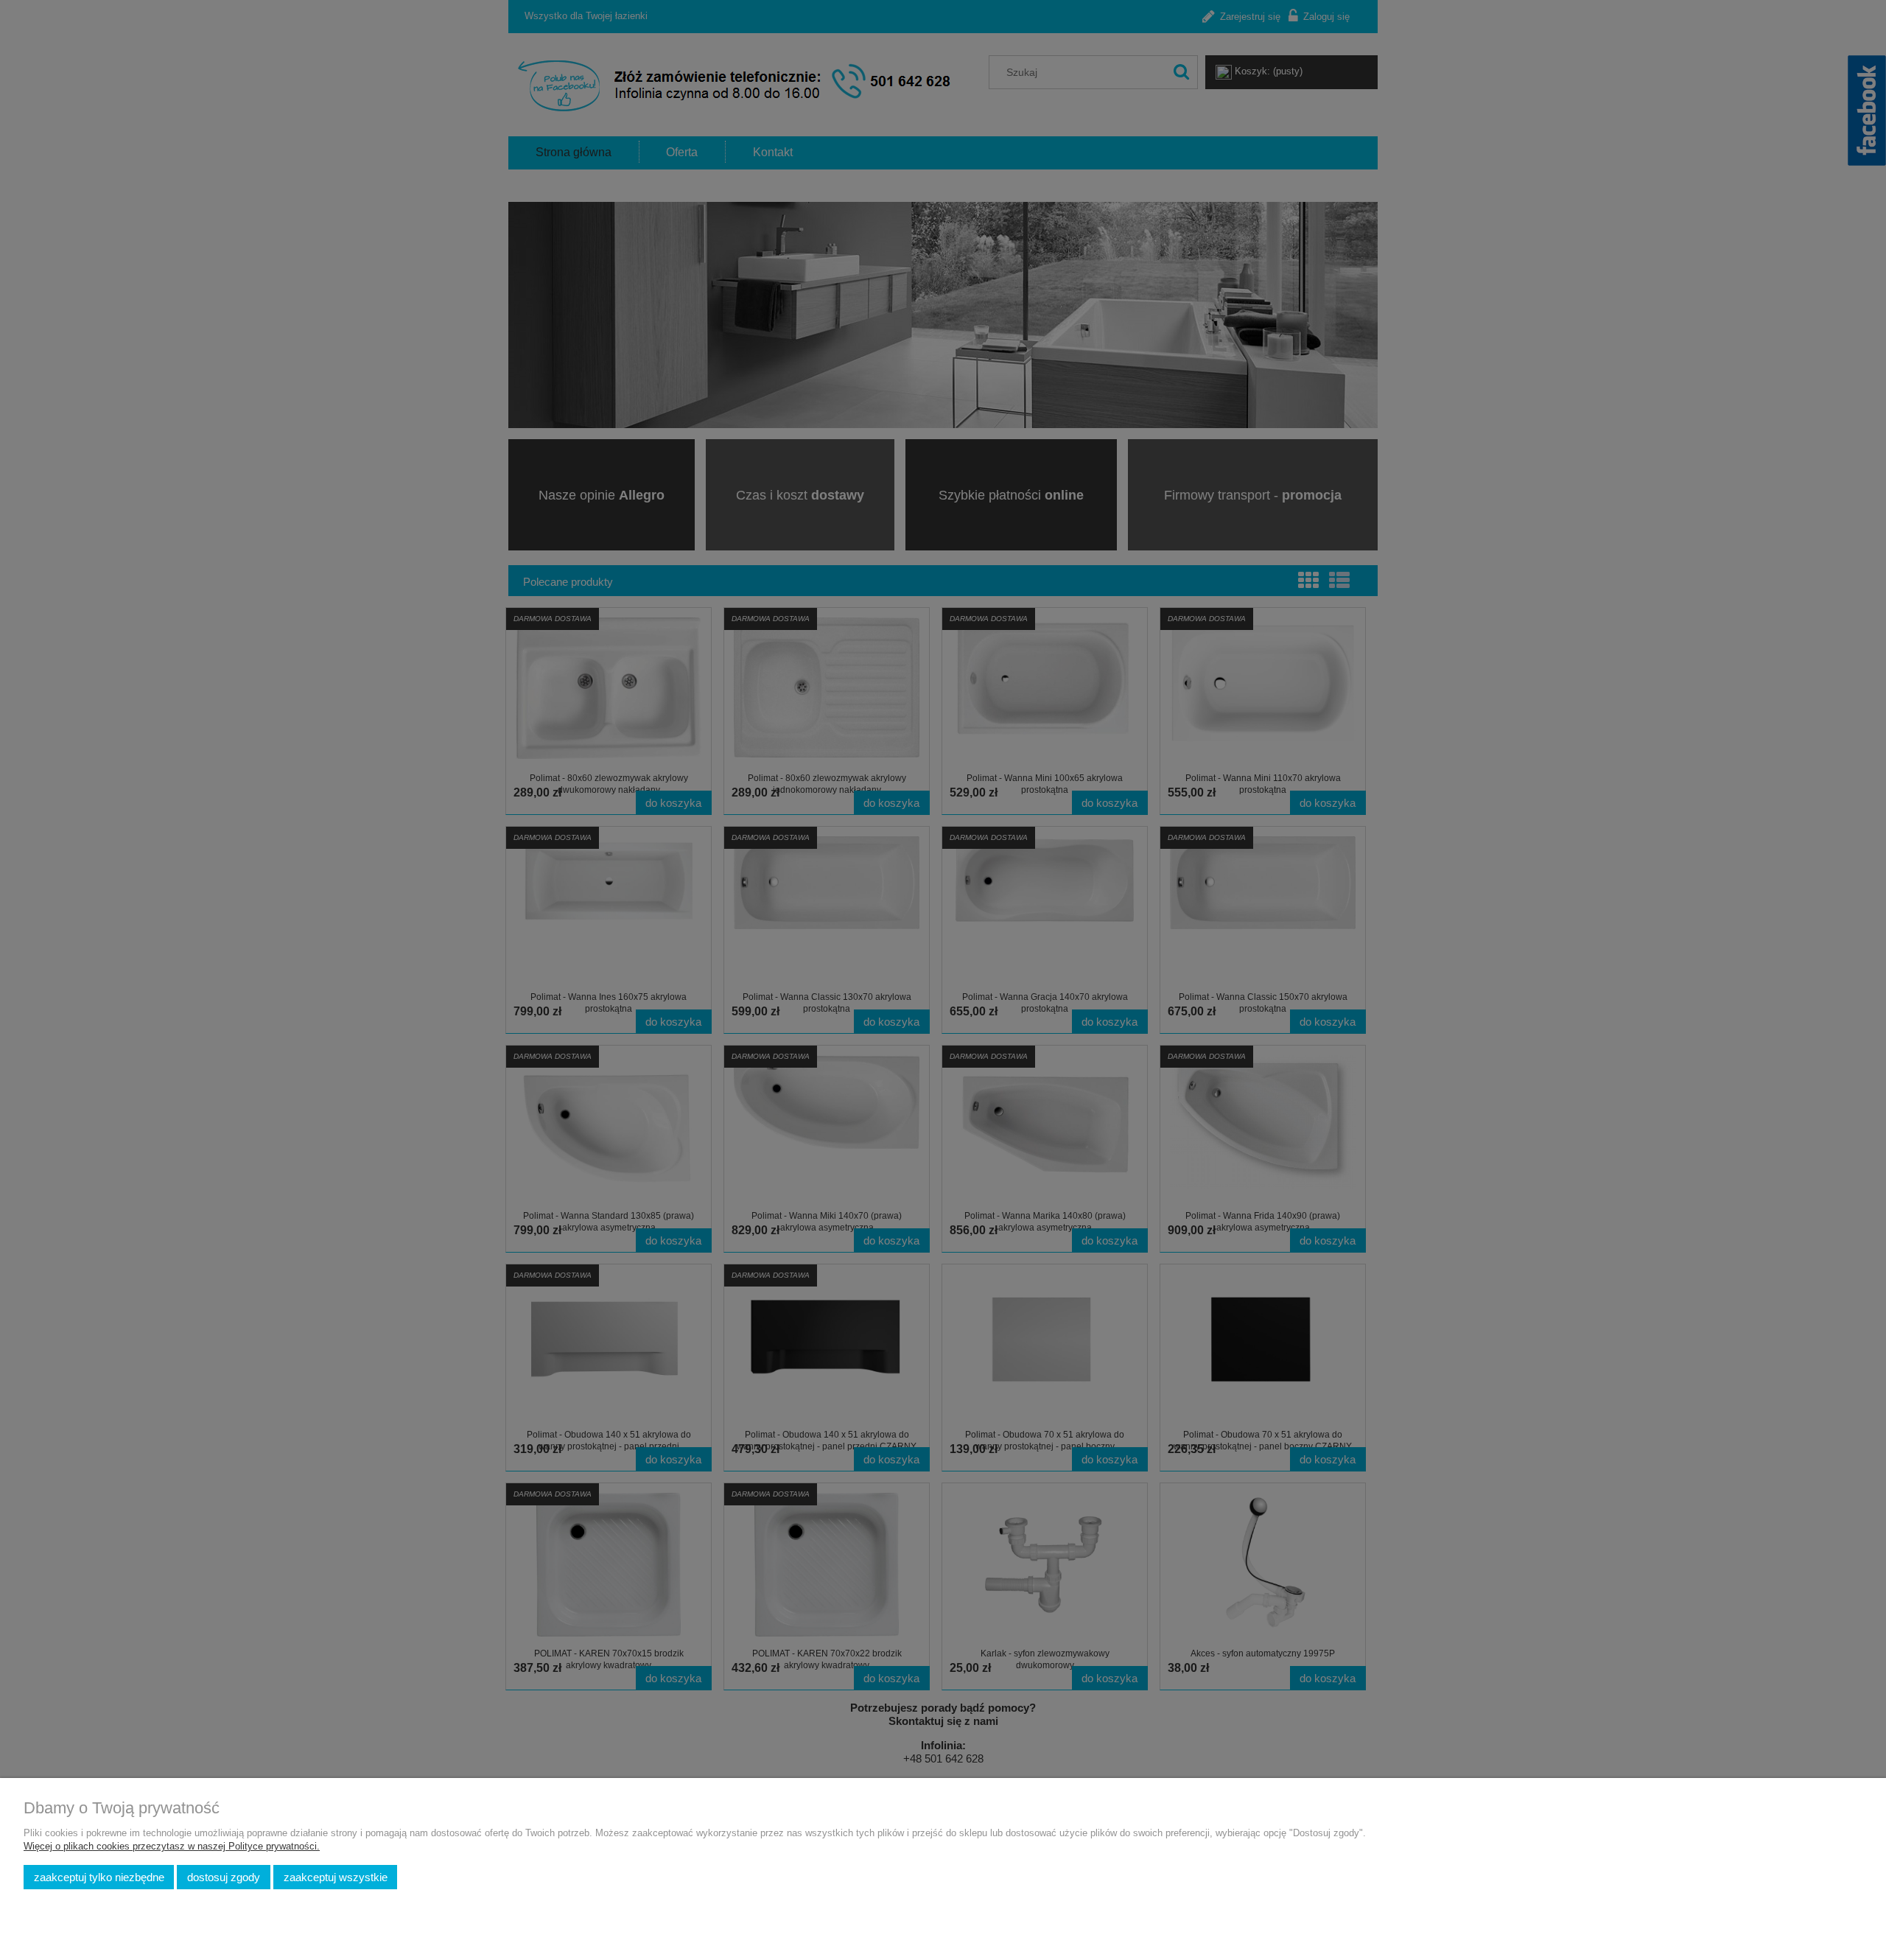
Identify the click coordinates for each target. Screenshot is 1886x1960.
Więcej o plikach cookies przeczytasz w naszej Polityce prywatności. (172, 1846)
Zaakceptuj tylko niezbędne (99, 1877)
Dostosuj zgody (224, 1877)
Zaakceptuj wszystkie (336, 1877)
